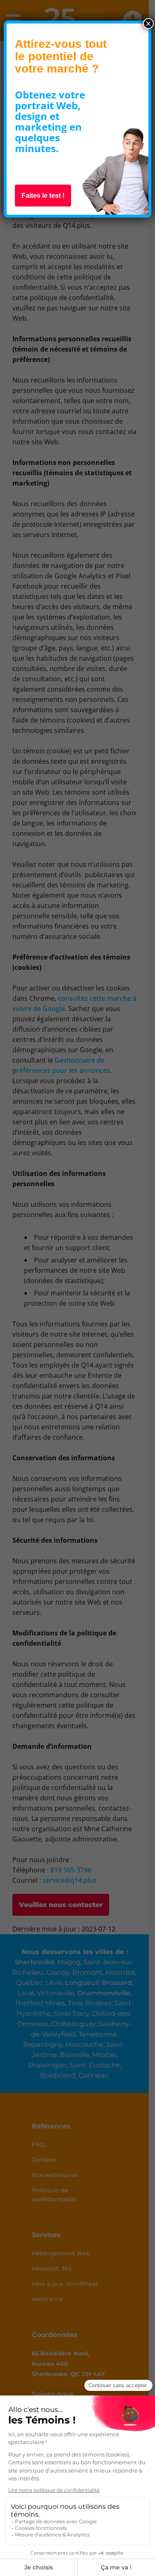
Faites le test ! (43, 196)
